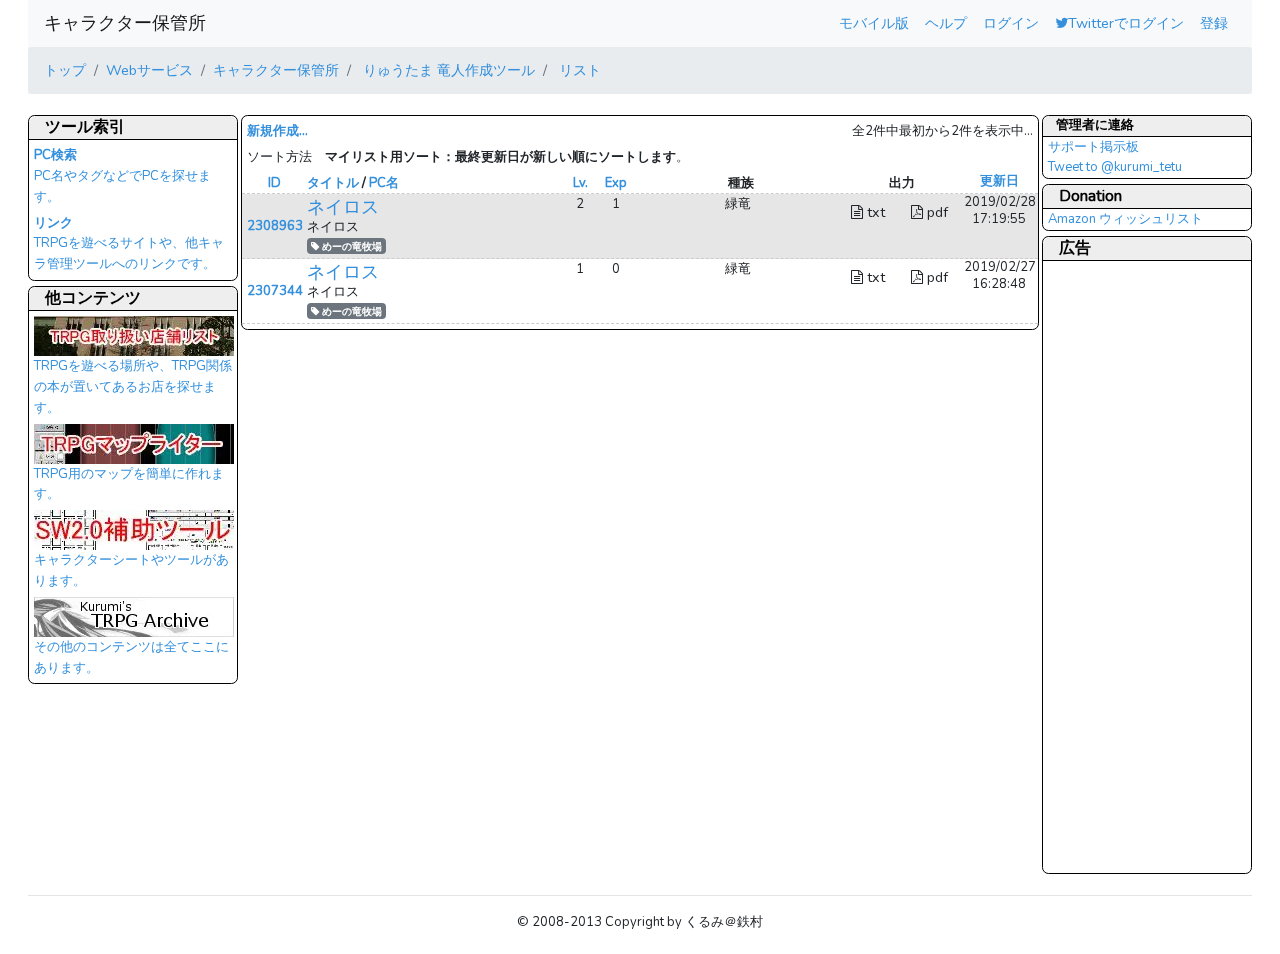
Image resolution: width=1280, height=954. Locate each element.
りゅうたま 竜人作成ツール (447, 70)
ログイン (1011, 23)
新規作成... (277, 131)
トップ (65, 70)
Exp (616, 183)
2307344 (275, 291)
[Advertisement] (1128, 566)
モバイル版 (874, 23)
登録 (1214, 23)
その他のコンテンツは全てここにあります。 (131, 657)
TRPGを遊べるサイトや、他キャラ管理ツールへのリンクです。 (129, 244)
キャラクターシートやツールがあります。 (131, 570)
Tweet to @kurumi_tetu (1115, 167)
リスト (578, 70)
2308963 (275, 226)
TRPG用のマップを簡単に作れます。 (129, 484)
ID (274, 183)
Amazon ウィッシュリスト (1125, 219)
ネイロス (343, 207)
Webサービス (149, 70)
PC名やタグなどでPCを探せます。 (122, 176)
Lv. (580, 183)
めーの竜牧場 (350, 246)
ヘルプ (946, 23)
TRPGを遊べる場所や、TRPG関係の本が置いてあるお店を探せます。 (133, 386)
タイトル (333, 183)
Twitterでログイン (1126, 23)
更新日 (999, 181)
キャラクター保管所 (125, 23)
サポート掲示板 (1093, 147)
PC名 (384, 183)
